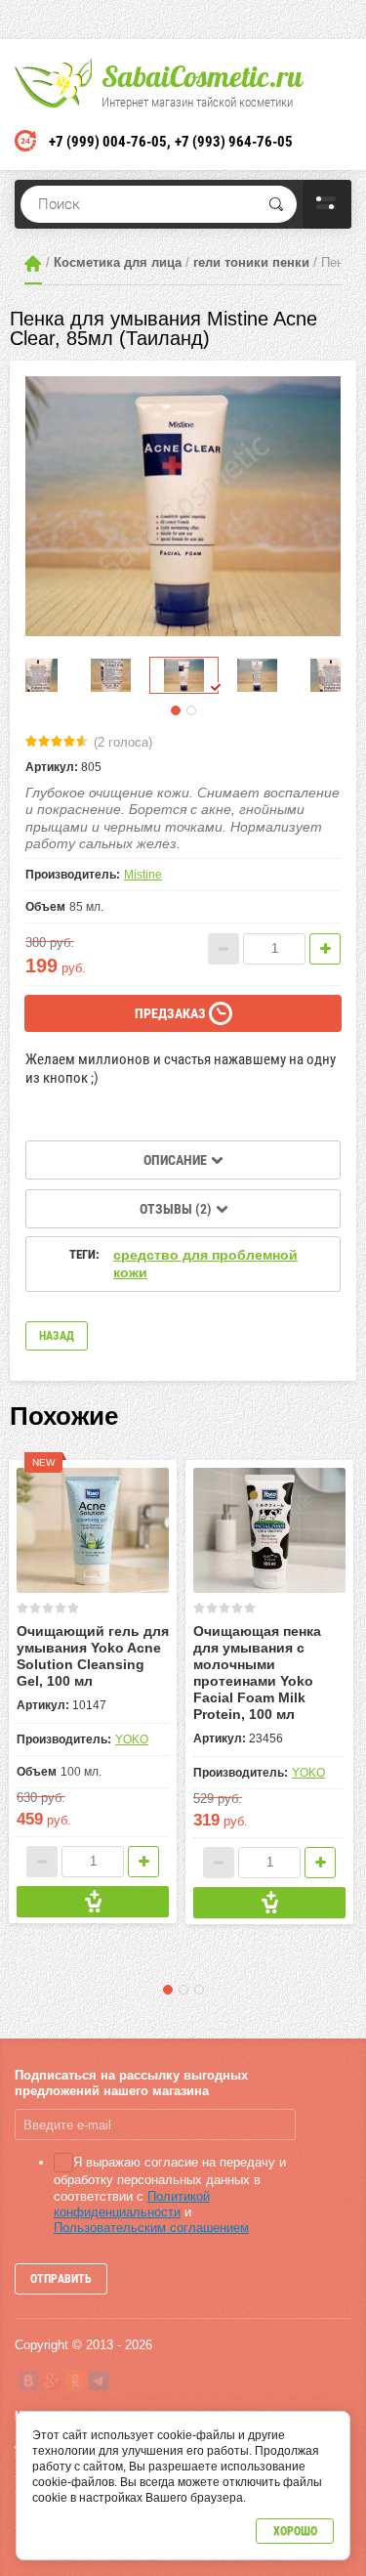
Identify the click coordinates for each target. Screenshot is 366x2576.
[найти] (276, 204)
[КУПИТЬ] (93, 1902)
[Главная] (33, 263)
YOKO (132, 1739)
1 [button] (176, 710)
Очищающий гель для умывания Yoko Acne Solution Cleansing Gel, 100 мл (93, 1656)
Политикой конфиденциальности (132, 2204)
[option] (183, 506)
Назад (57, 1336)
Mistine (143, 875)
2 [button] (191, 710)
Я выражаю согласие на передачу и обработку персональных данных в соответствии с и (170, 2195)
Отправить (61, 2279)
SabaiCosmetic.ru (202, 76)
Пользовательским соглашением (151, 2228)
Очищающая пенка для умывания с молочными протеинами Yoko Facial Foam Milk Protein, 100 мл (257, 1673)
